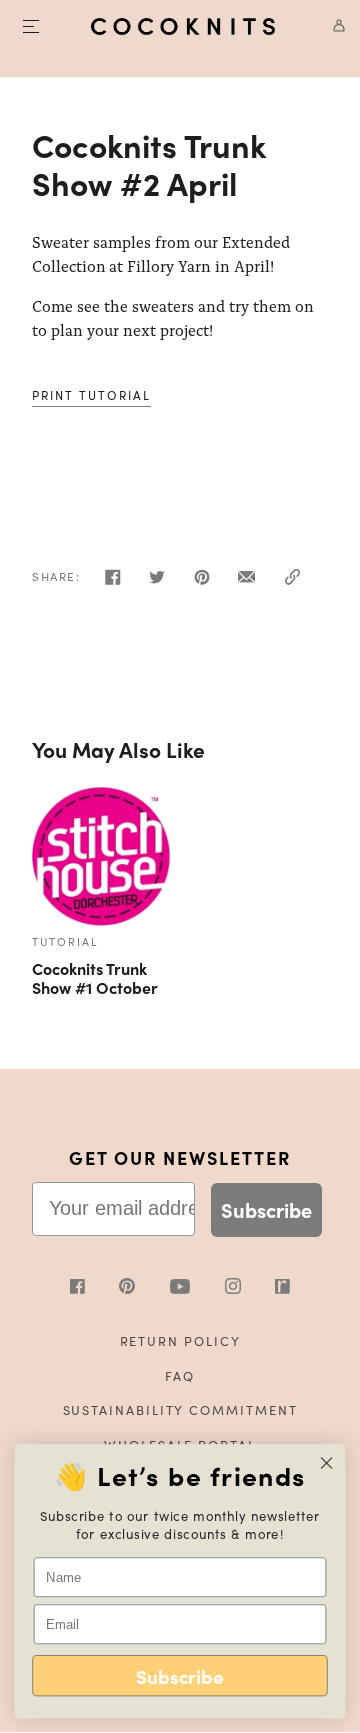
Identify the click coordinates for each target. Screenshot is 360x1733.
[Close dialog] (327, 1463)
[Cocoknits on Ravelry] (282, 1288)
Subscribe (266, 1209)
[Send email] (246, 583)
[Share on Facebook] (113, 583)
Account (332, 26)
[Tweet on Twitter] (157, 583)
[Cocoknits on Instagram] (250, 1288)
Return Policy (180, 1340)
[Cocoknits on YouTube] (197, 1288)
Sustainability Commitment (180, 1409)
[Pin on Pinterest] (202, 583)
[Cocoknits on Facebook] (95, 1288)
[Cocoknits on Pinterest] (144, 1288)
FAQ (180, 1375)
